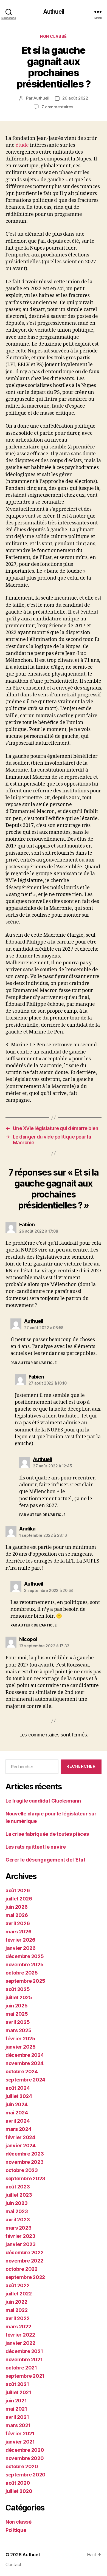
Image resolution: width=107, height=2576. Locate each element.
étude (22, 145)
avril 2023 (18, 2220)
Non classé (53, 36)
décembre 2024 (25, 2055)
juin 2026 (17, 1907)
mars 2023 (19, 2228)
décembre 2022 (25, 2252)
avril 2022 (17, 2318)
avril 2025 (18, 2022)
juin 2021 (16, 2401)
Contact (13, 2564)
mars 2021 (18, 2425)
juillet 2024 (19, 2096)
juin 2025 (17, 2006)
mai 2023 (17, 2211)
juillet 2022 (19, 2294)
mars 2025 (19, 2030)
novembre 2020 (25, 2458)
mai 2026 (17, 1915)
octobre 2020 (22, 2466)
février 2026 (20, 1940)
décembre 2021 (24, 2351)
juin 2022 (16, 2302)
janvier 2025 (21, 2047)
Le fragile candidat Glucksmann (43, 1801)
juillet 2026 (19, 1899)
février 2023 (20, 2236)
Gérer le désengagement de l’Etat (45, 1860)
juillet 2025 (19, 1997)
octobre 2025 (22, 1973)
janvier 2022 (20, 2343)
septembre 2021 (25, 2376)
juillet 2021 (18, 2392)
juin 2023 (17, 2203)
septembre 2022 (25, 2277)
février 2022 (20, 2335)
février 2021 (20, 2434)
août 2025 (18, 1989)
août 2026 (18, 1890)
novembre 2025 (25, 1965)
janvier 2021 (20, 2442)
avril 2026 (18, 1923)
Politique (16, 2530)
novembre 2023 (25, 2162)
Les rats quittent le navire (36, 1847)
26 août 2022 (75, 98)
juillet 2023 (19, 2195)
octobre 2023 (22, 2170)
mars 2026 (19, 1932)
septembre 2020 (26, 2475)
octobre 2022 (22, 2269)
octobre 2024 (22, 2071)
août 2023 (18, 2187)
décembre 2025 (25, 1956)
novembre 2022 (24, 2261)
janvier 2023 (21, 2244)
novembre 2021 (24, 2359)
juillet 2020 (19, 2491)
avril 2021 (17, 2417)
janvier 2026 (21, 1948)
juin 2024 (17, 2104)
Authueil (54, 12)
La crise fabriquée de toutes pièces (47, 1834)
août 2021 (17, 2384)
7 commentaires (57, 107)
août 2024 (18, 2088)
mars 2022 (18, 2327)
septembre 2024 (25, 2080)
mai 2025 (17, 2014)
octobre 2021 (21, 2368)
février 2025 (20, 2039)
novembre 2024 (25, 2063)
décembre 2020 (25, 2450)
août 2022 (18, 2285)
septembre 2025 (25, 1981)
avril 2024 (18, 2121)
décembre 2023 (25, 2154)
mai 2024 (17, 2113)
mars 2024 (19, 2129)
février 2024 (20, 2137)
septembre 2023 (25, 2178)
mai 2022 (17, 2310)
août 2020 (18, 2483)
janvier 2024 (21, 2146)
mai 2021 (16, 2409)
